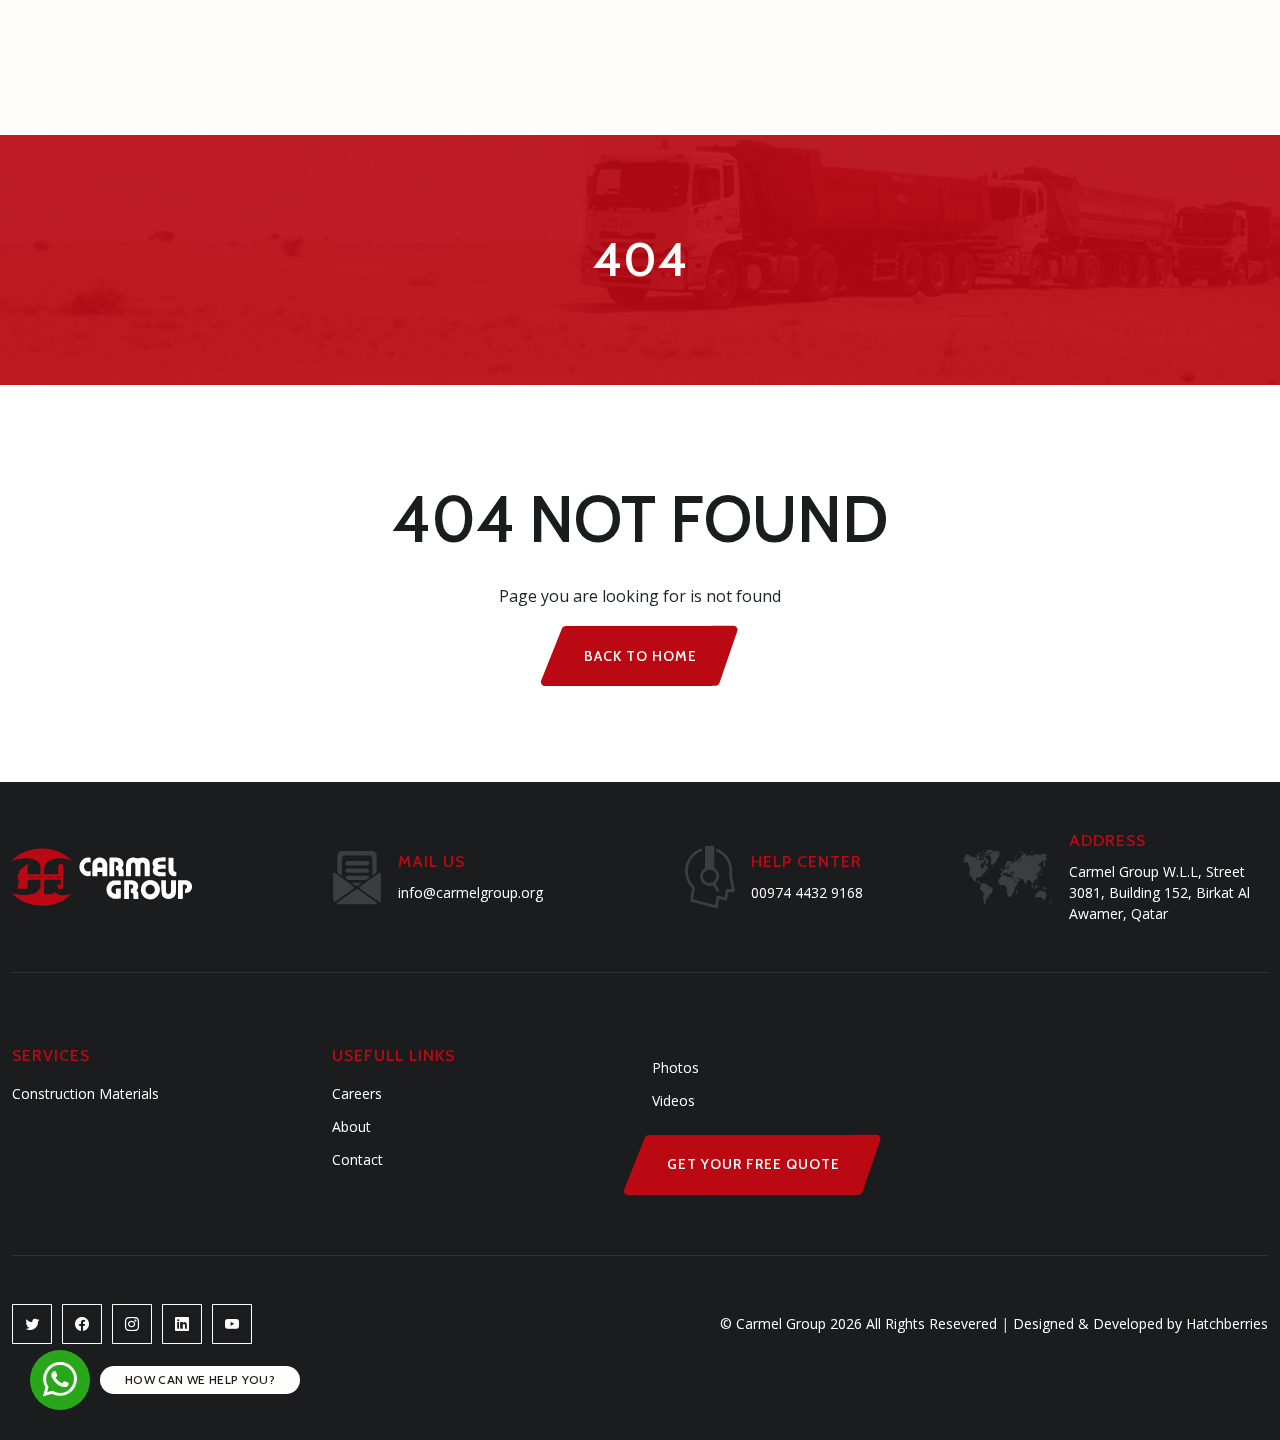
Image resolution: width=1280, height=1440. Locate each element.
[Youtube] (182, 1324)
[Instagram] (132, 1324)
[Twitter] (32, 1324)
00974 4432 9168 (807, 892)
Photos (675, 1067)
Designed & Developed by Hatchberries (1134, 1323)
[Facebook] (82, 1324)
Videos (673, 1100)
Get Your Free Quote (753, 1164)
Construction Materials (85, 1093)
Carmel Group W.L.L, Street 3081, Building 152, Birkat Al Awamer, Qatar (1159, 892)
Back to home (640, 656)
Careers (357, 1093)
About (351, 1126)
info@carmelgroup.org (470, 892)
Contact (357, 1159)
